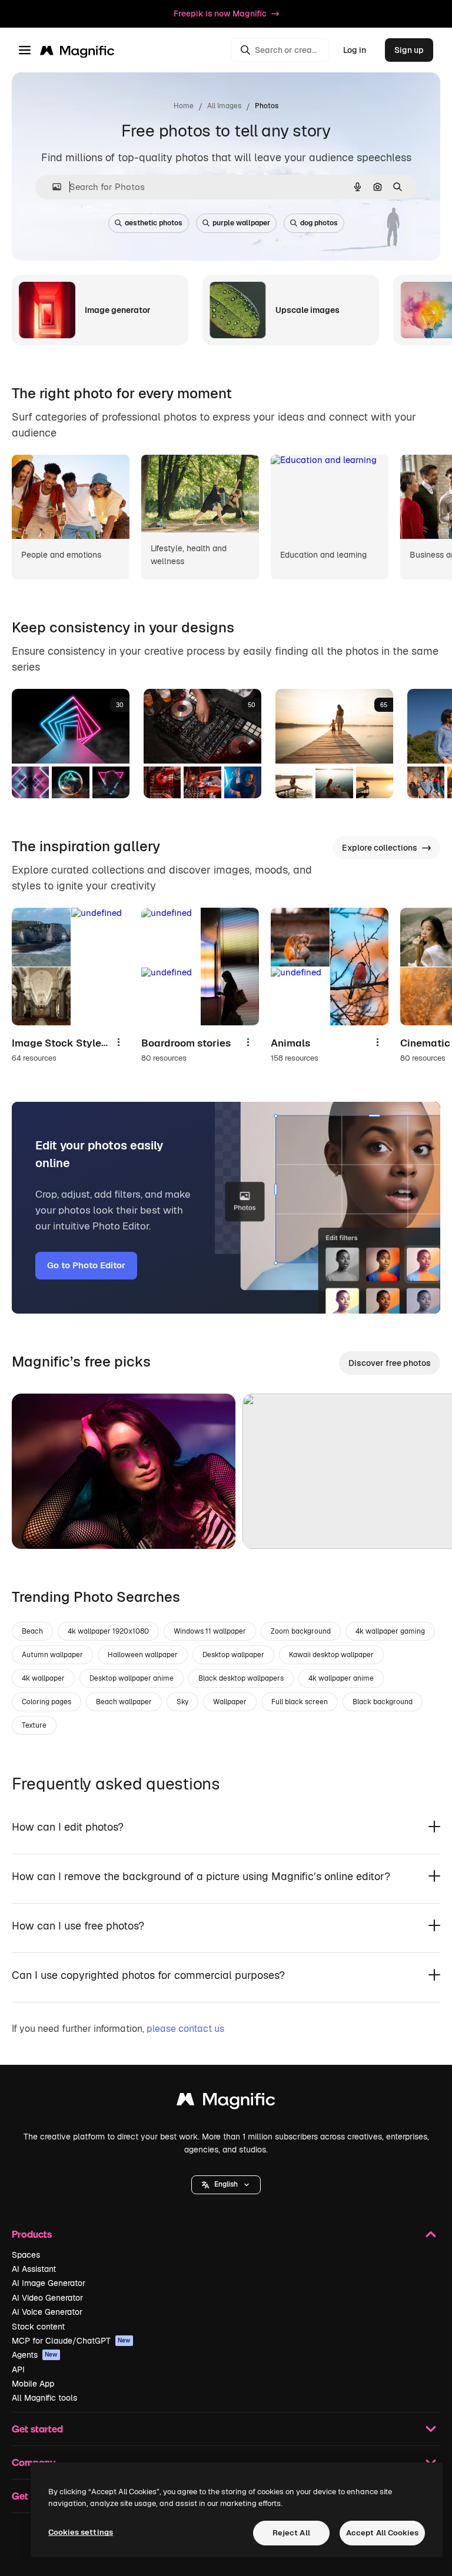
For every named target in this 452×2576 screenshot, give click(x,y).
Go (38, 1525)
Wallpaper (230, 1702)
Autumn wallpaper (52, 1655)
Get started (37, 2429)
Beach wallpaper (124, 1702)
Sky (182, 1702)
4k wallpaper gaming (390, 1631)
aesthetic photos (154, 223)
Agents (35, 2355)
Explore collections (380, 848)
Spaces (26, 2255)
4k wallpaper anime (341, 1678)
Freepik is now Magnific (220, 14)
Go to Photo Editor (86, 1265)
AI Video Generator (47, 2298)
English (226, 2184)
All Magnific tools (44, 2398)
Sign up (409, 50)
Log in (355, 50)
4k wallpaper (43, 1678)
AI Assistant (34, 2269)
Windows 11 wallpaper (210, 1631)
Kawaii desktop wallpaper (331, 1655)
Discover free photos (390, 1363)
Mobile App (33, 2384)
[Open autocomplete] (52, 187)
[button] (226, 2185)
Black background (383, 1702)
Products (32, 2234)
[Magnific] (226, 2102)
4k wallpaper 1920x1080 (108, 1631)
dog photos (319, 223)
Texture (34, 1725)
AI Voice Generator (47, 2312)
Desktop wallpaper (233, 1655)
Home (184, 106)
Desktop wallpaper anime (132, 1678)
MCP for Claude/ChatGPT (71, 2341)
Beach (32, 1631)
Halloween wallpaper (143, 1655)
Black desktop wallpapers (241, 1678)
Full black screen (300, 1702)
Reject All (291, 2533)
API (18, 2370)
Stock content (38, 2327)
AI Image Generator (49, 2283)
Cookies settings (81, 2532)
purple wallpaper (241, 223)
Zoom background (301, 1631)
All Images (224, 106)
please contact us (185, 2029)
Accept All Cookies (382, 2533)
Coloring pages (46, 1702)
